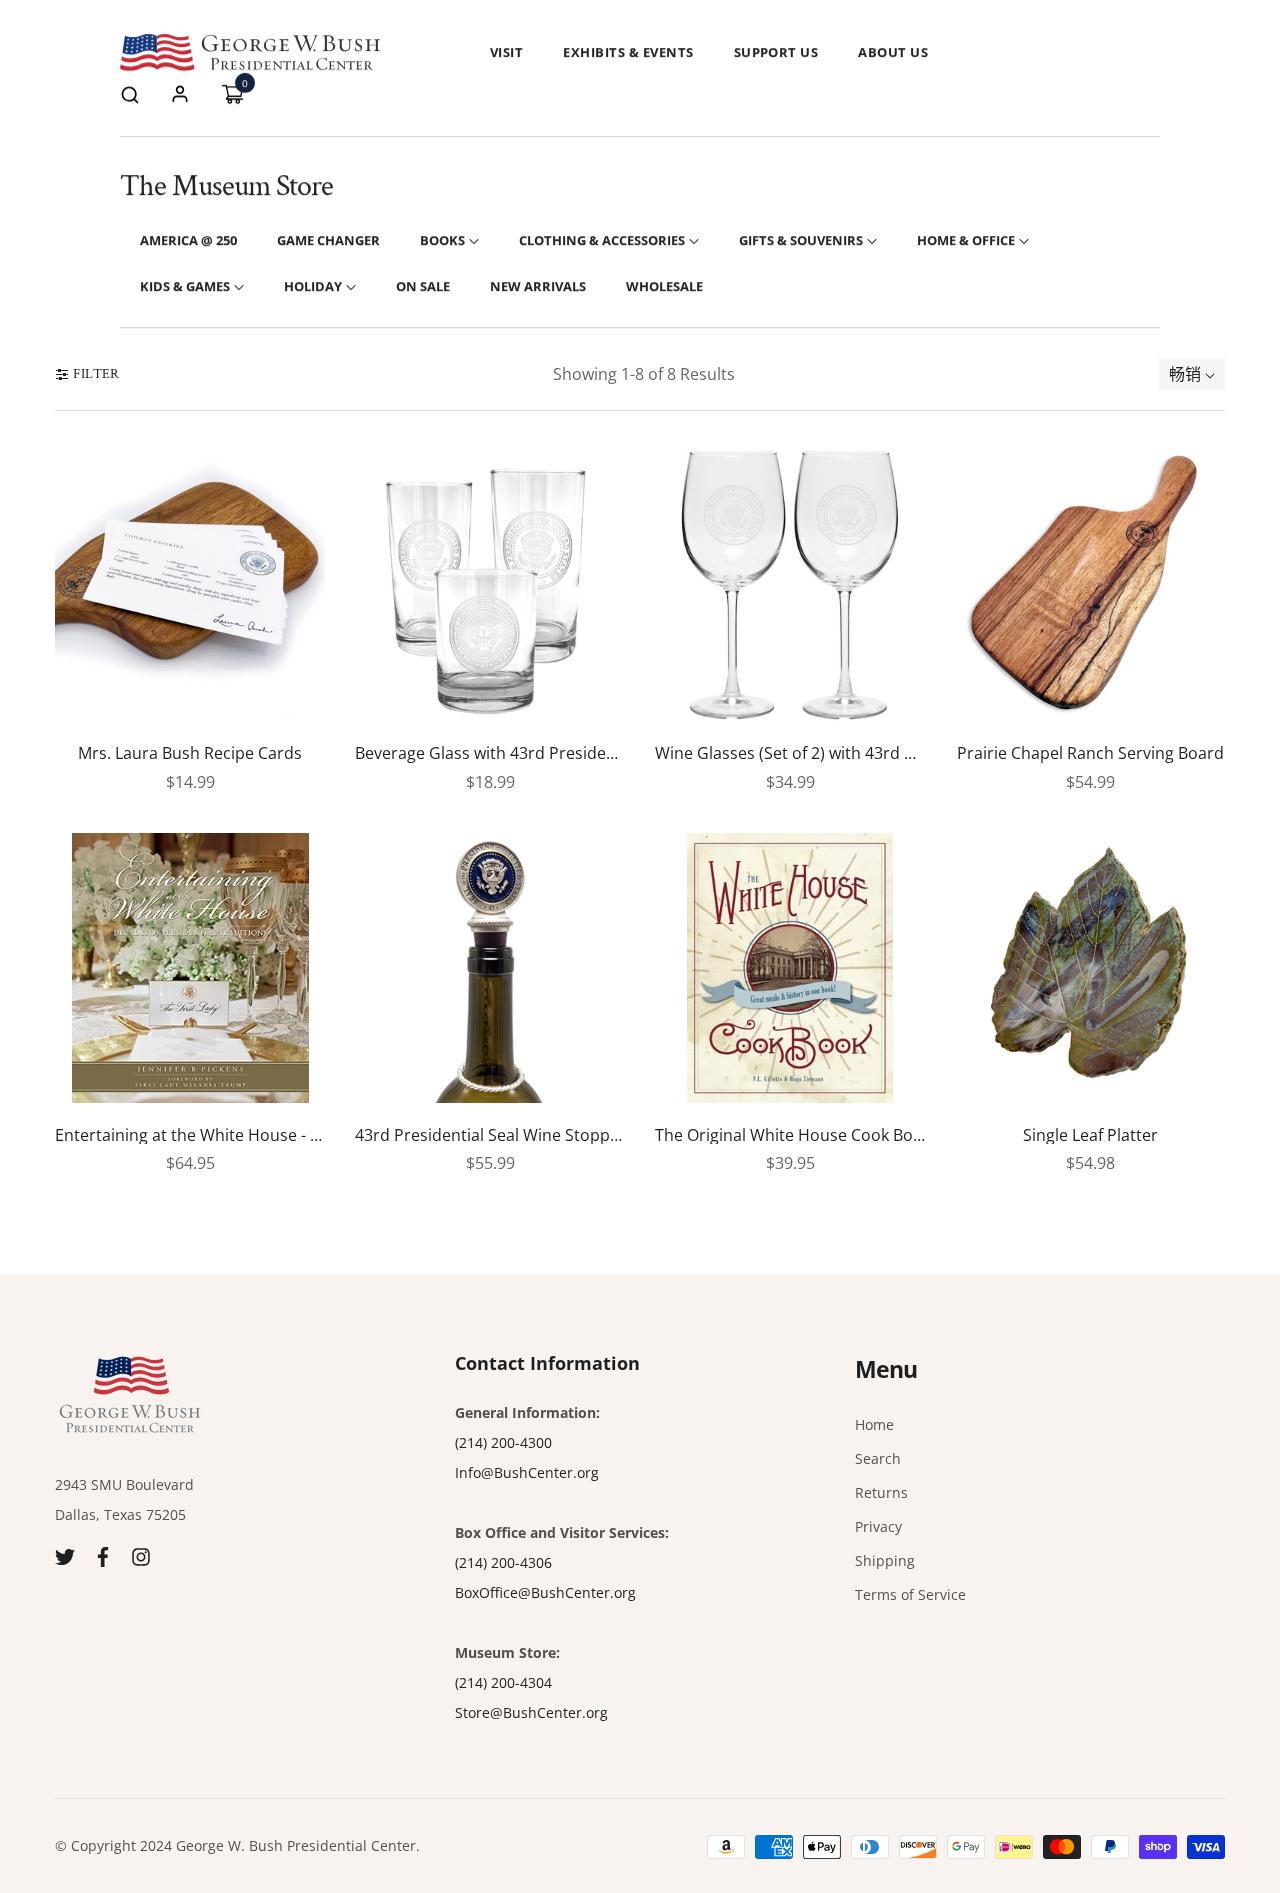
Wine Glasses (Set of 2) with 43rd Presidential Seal (790, 754)
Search (878, 1458)
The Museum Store (226, 186)
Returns (881, 1492)
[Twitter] (65, 1554)
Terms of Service (910, 1594)
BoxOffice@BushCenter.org (545, 1592)
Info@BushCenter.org (527, 1472)
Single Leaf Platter (1090, 1136)
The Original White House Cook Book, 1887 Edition (790, 1136)
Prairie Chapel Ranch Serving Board (1090, 754)
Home (874, 1424)
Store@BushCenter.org (531, 1712)
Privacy (878, 1526)
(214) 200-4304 (503, 1682)
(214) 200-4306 (503, 1562)
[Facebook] (103, 1554)
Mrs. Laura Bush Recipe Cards (190, 754)
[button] (130, 93)
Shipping (885, 1560)
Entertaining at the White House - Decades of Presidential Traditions (190, 1136)
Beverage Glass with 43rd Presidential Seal (490, 754)
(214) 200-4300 (503, 1442)
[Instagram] (141, 1554)
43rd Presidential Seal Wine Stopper (490, 1136)
